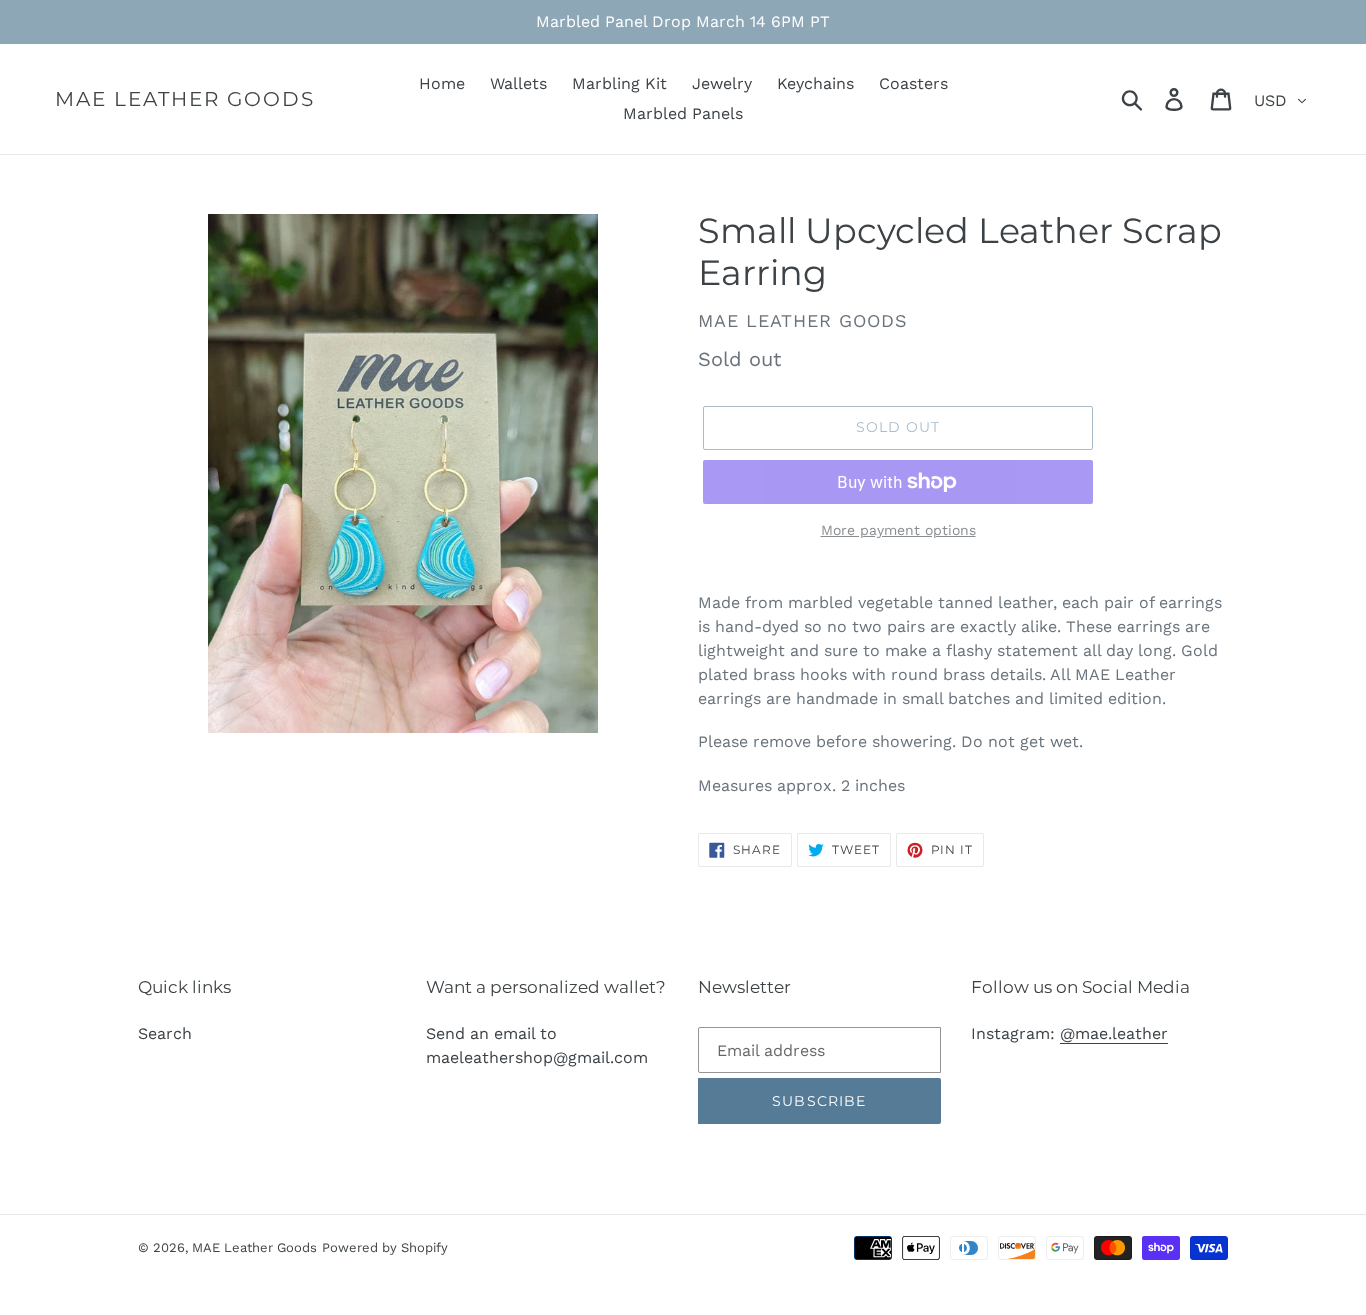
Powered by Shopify (385, 1247)
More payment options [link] (898, 530)
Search (165, 1033)
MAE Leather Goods (185, 99)
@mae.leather (1114, 1033)
